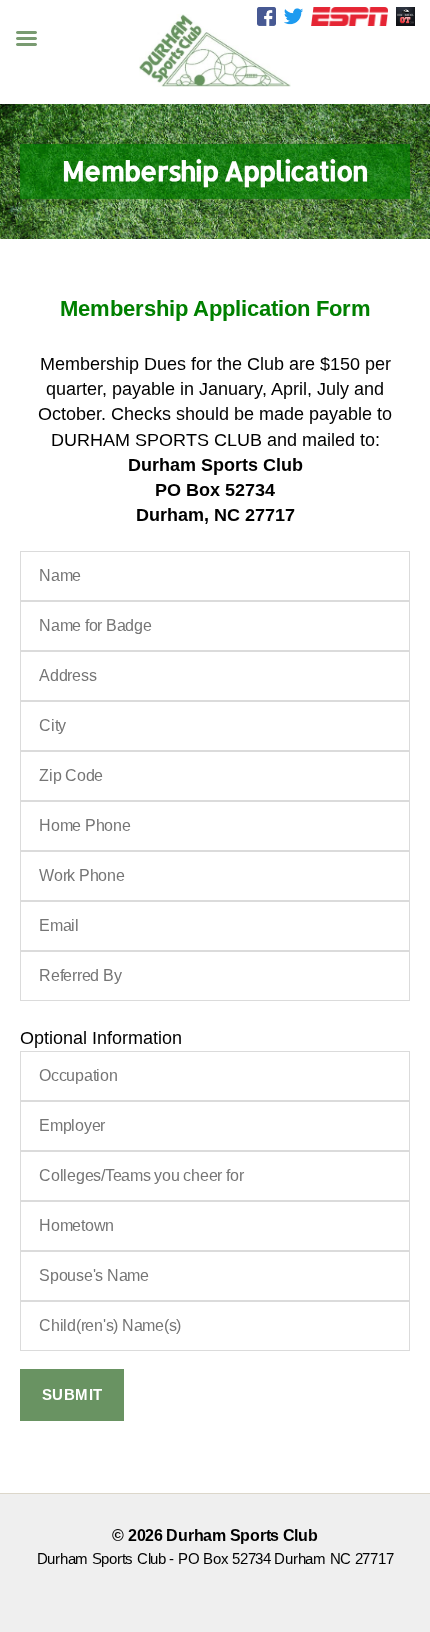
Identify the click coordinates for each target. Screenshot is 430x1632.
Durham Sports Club (241, 1535)
